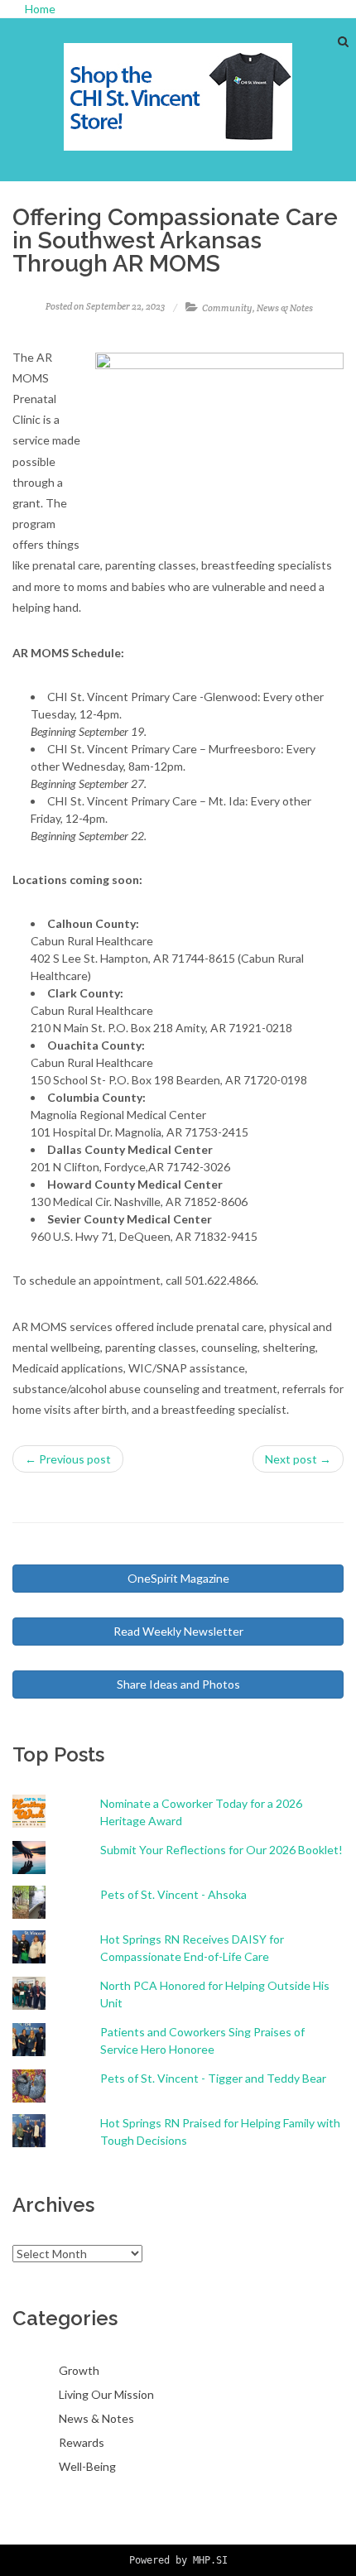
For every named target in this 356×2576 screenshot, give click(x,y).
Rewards (82, 2442)
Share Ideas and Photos (178, 1684)
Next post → (298, 1459)
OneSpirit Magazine (178, 1578)
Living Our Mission (106, 2394)
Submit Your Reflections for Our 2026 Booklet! (221, 1850)
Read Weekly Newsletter (178, 1631)
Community (227, 308)
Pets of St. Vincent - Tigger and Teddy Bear (213, 2078)
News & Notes (285, 308)
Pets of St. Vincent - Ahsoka (173, 1894)
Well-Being (87, 2466)
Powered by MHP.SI (178, 2560)
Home (40, 9)
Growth (79, 2370)
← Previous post (68, 1459)
